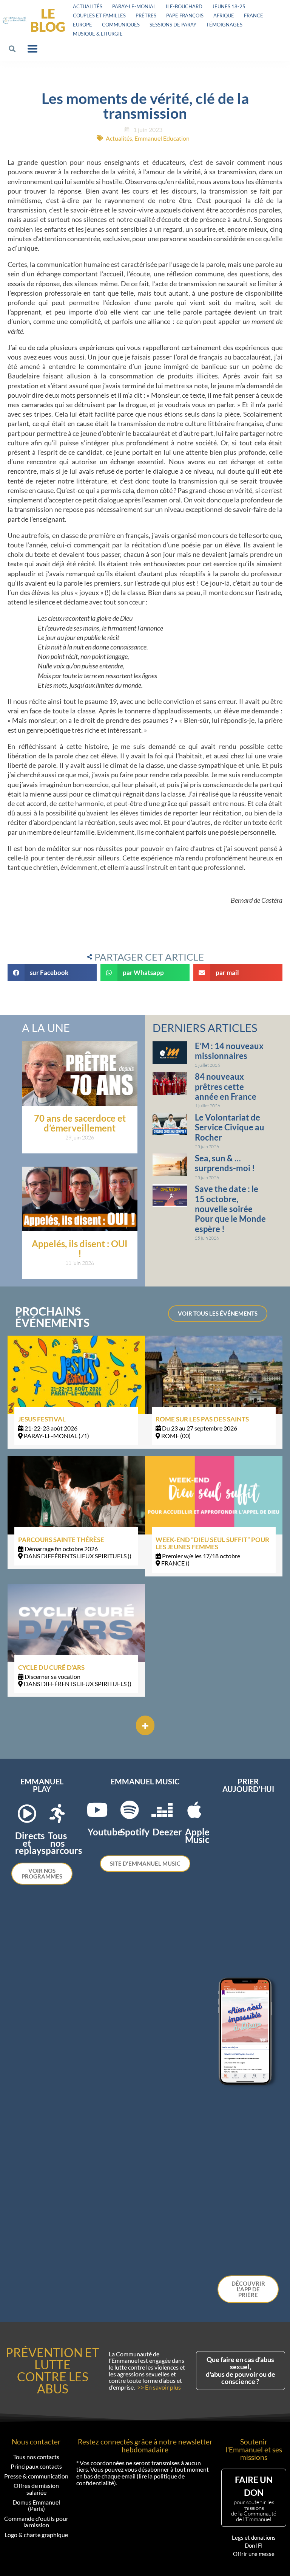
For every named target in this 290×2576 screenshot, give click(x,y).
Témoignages (224, 25)
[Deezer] (162, 1810)
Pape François (185, 15)
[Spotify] (130, 1810)
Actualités (88, 6)
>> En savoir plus (159, 2387)
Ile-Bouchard (184, 6)
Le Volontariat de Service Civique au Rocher (230, 1127)
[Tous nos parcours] (57, 1813)
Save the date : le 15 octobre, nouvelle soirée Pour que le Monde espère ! (230, 1209)
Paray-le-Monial (134, 6)
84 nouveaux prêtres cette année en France (226, 1087)
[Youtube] (97, 1810)
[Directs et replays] (27, 1813)
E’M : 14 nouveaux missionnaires (229, 1051)
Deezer (167, 1832)
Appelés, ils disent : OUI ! (80, 1248)
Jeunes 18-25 (229, 6)
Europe (83, 25)
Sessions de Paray (173, 25)
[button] (12, 49)
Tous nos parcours (64, 1843)
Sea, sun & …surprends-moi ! (225, 1163)
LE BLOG (48, 20)
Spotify (135, 1832)
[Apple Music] (194, 1810)
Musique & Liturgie (98, 34)
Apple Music (197, 1835)
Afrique (224, 15)
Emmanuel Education (162, 138)
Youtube (105, 1832)
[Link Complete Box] (76, 1392)
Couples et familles (99, 15)
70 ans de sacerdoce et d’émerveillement (80, 1123)
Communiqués (121, 25)
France (254, 15)
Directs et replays (30, 1843)
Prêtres (146, 15)
